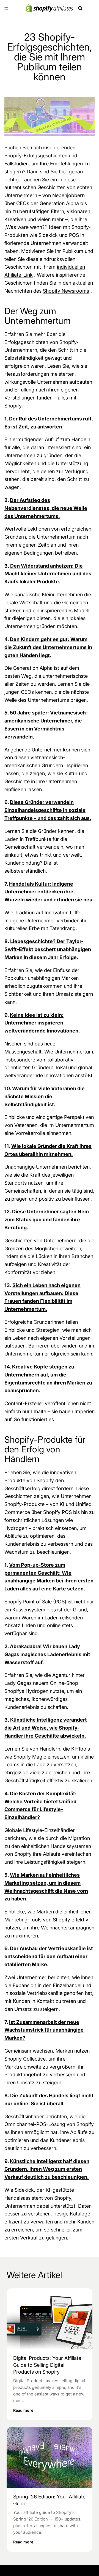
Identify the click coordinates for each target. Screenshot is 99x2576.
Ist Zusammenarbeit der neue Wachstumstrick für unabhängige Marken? (44, 2030)
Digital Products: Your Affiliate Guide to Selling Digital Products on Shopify (47, 2365)
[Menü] (6, 8)
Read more (23, 2410)
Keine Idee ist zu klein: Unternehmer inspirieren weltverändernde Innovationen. (42, 1023)
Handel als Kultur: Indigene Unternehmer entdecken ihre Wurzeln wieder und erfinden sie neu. (49, 892)
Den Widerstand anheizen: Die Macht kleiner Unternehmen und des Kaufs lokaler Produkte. (48, 574)
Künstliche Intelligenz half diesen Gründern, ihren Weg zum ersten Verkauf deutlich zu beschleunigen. (47, 2169)
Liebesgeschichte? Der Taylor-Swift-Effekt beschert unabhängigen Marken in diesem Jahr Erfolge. (48, 949)
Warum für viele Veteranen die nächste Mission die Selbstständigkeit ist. (45, 1096)
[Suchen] (80, 8)
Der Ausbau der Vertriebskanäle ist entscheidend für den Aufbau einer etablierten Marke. (49, 1956)
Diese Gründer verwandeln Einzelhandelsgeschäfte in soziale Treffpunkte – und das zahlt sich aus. (48, 810)
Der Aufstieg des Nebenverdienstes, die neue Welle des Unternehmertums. (46, 508)
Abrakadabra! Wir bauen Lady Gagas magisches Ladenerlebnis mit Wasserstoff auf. (47, 1654)
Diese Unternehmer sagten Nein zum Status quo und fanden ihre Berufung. (47, 1220)
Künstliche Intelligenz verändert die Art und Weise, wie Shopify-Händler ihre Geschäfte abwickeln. (46, 1728)
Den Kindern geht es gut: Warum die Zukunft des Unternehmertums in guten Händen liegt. (48, 647)
